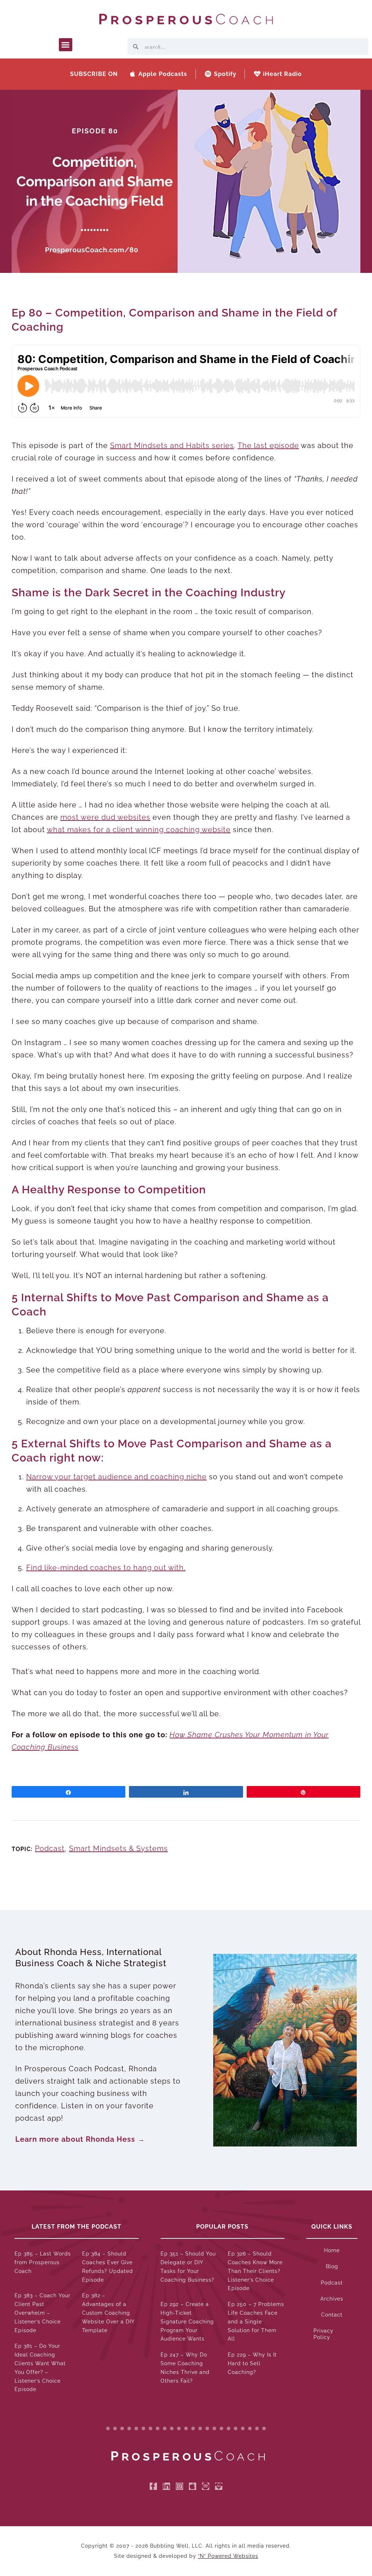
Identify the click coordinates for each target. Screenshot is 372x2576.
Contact (332, 2315)
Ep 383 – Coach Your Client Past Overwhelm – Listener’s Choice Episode (43, 2313)
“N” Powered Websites (228, 2556)
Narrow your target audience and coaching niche (116, 1477)
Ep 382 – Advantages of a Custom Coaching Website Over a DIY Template (108, 2313)
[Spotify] (206, 2486)
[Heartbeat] (219, 2486)
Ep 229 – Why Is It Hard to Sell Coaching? (252, 2363)
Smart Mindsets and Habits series (172, 446)
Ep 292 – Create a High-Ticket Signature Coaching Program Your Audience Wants (187, 2321)
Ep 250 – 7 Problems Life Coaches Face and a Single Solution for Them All (256, 2321)
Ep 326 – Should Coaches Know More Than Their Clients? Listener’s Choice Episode (255, 2271)
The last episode (268, 446)
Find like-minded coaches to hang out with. (106, 1568)
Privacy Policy (324, 2334)
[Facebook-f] (153, 2486)
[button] (66, 45)
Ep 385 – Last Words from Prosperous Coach (43, 2262)
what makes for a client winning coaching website (139, 830)
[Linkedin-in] (166, 2486)
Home (332, 2250)
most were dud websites (105, 817)
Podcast (50, 1849)
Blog (332, 2266)
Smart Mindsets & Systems (118, 1849)
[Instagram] (179, 2486)
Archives (332, 2299)
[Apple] (193, 2486)
